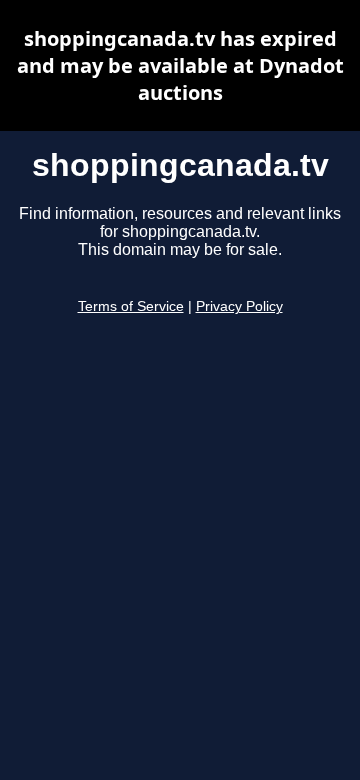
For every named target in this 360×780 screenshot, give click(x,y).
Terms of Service (131, 306)
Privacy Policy (239, 306)
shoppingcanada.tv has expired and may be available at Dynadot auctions (180, 65)
